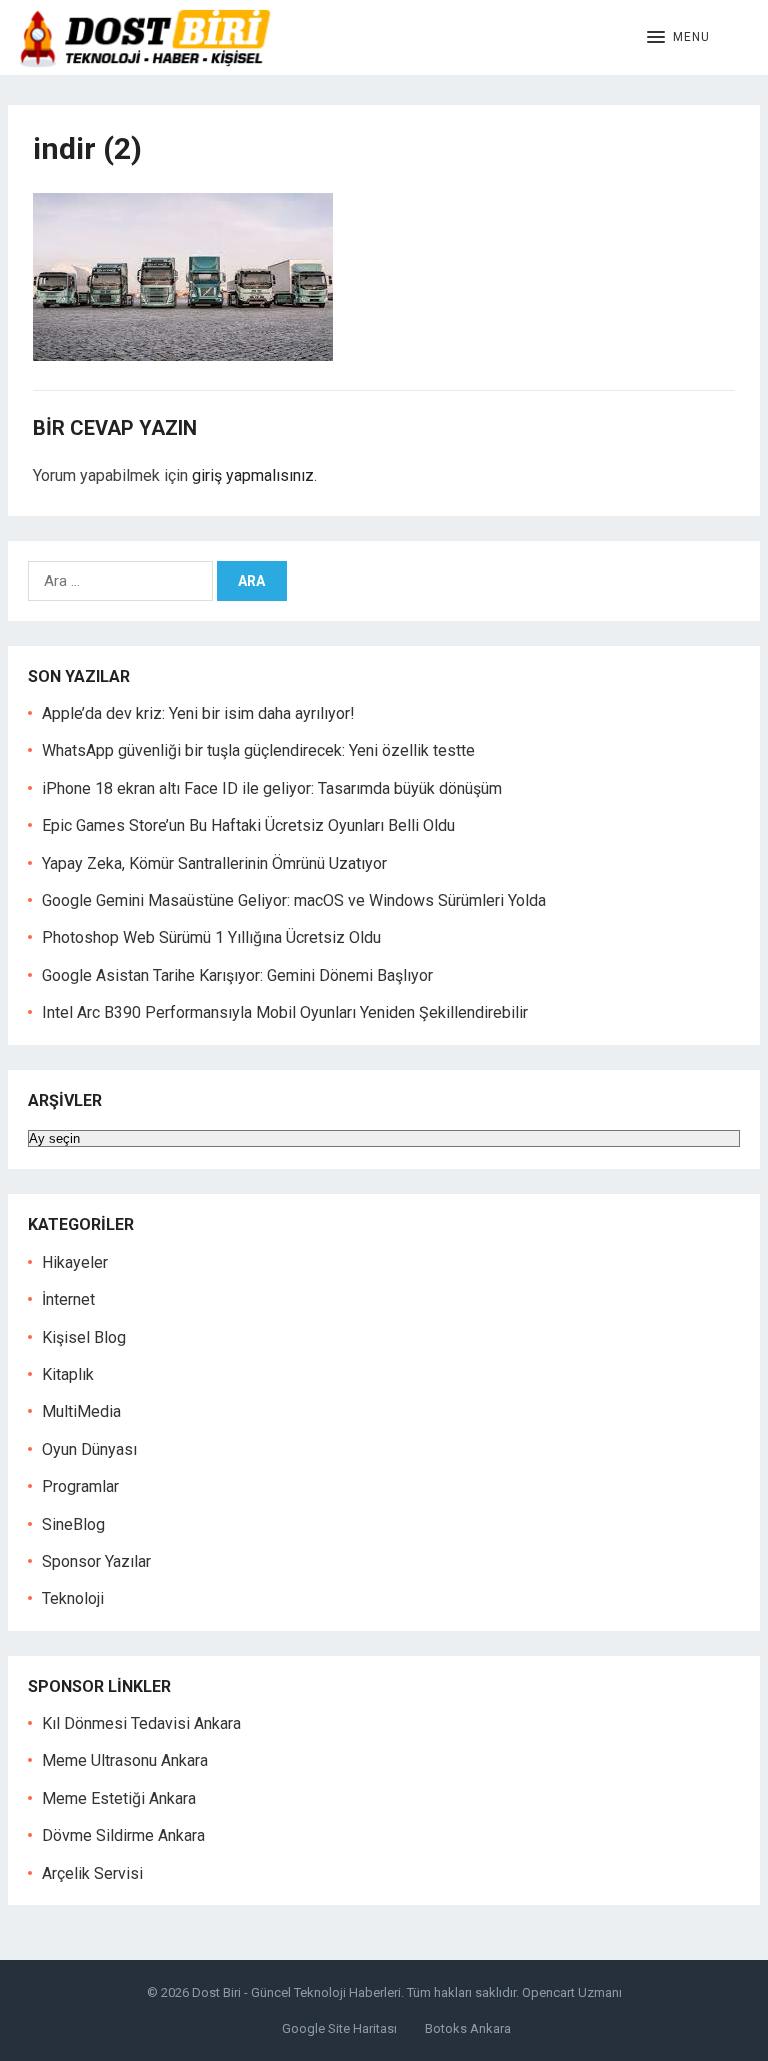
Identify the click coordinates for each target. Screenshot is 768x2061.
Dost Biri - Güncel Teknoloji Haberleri (296, 1992)
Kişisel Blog (84, 1337)
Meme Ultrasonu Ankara (125, 1760)
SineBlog (73, 1524)
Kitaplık (68, 1374)
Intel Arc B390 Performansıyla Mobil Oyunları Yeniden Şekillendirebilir (285, 1012)
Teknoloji (73, 1598)
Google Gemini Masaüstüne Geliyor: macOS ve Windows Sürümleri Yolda (294, 900)
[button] (678, 38)
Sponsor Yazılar (96, 1561)
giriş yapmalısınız (253, 475)
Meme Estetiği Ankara (119, 1798)
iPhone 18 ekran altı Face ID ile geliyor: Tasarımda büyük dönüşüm (272, 788)
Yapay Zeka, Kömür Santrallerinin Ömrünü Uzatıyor (214, 863)
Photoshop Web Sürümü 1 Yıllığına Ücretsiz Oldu (211, 937)
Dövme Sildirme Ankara (123, 1835)
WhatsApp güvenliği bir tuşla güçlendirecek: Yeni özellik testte (258, 750)
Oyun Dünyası (89, 1449)
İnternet (68, 1299)
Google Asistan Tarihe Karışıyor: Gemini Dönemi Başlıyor (237, 975)
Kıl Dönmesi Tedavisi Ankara (141, 1723)
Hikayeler (75, 1262)
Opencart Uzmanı (572, 1992)
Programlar (80, 1486)
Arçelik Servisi (92, 1873)
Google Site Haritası (339, 2028)
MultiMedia (81, 1411)
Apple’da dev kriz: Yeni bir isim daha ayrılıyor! (198, 713)
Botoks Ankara (468, 2028)
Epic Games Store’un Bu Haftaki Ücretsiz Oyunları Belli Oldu (248, 825)
